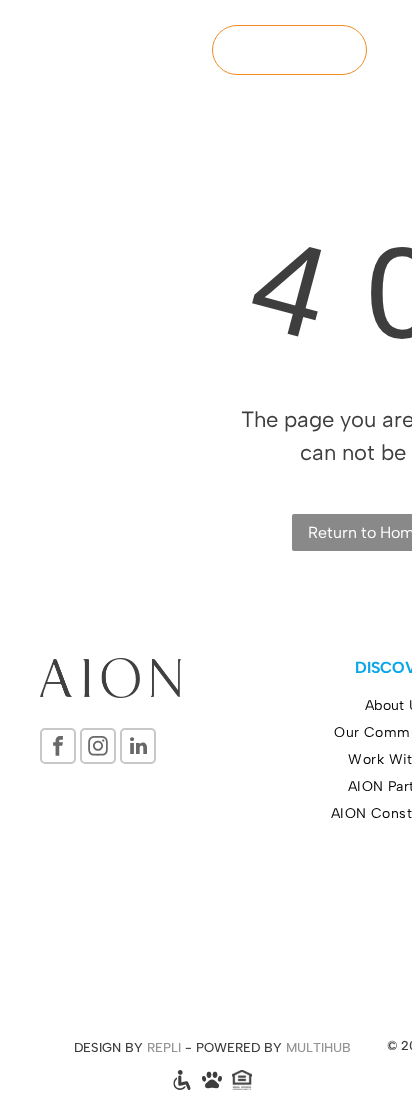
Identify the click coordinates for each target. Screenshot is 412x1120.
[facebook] (58, 748)
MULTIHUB (318, 1047)
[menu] (382, 35)
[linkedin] (138, 748)
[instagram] (98, 748)
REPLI (164, 1047)
